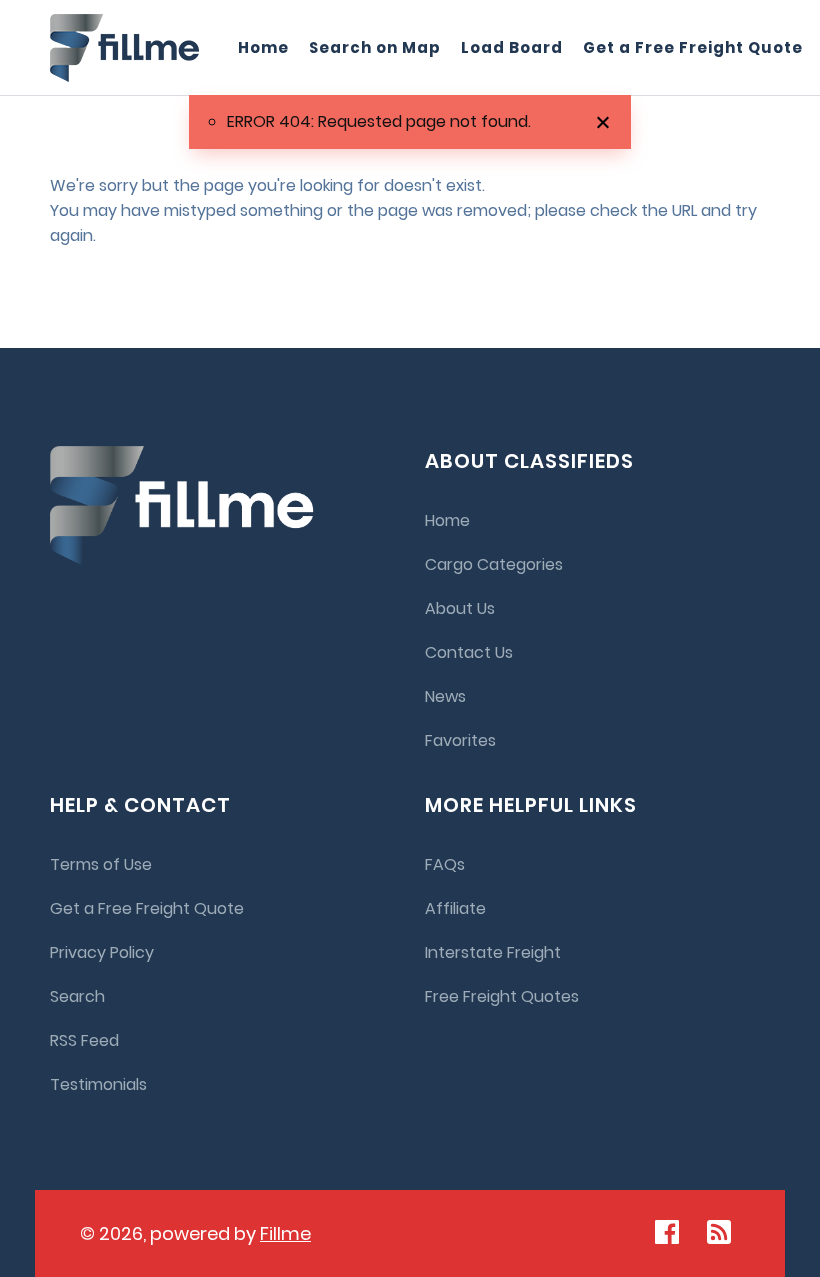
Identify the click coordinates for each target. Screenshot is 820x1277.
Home (263, 47)
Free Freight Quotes (502, 996)
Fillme (285, 1233)
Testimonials (98, 1084)
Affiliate (455, 908)
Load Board (512, 47)
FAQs (445, 864)
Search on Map (375, 47)
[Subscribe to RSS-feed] (723, 1232)
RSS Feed (84, 1040)
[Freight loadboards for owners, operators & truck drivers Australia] (125, 48)
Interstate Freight (493, 952)
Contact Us (469, 652)
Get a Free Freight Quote (693, 47)
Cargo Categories (494, 564)
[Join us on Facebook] (667, 1232)
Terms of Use (101, 864)
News (445, 696)
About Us (460, 608)
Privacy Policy (102, 952)
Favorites (460, 740)
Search (77, 996)
